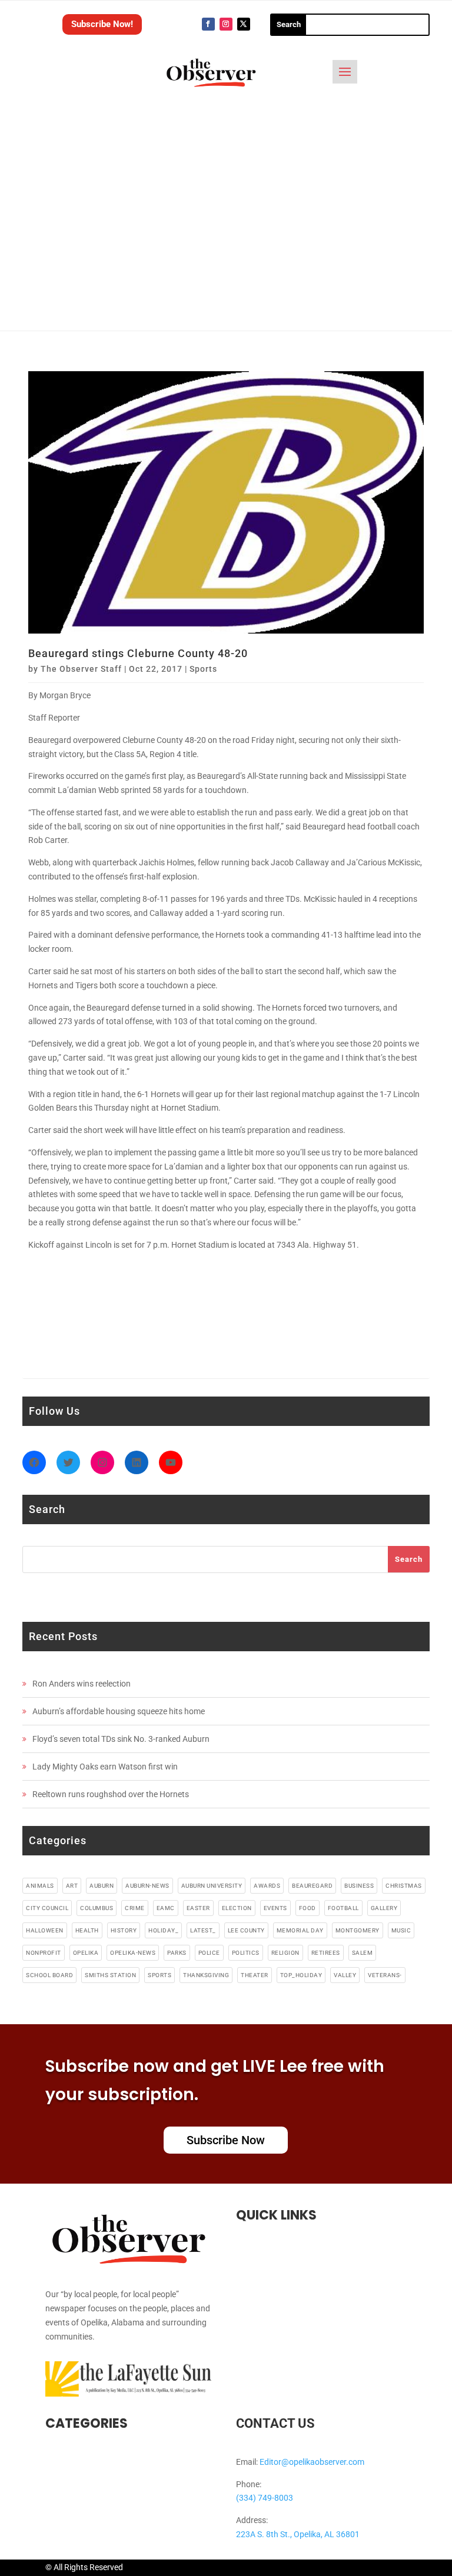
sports (159, 1975)
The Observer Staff (81, 669)
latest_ (203, 1930)
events (275, 1908)
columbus (97, 1908)
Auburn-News (147, 1886)
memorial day (300, 1930)
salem (363, 1953)
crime (135, 1908)
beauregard (312, 1886)
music (401, 1930)
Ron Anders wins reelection (82, 1684)
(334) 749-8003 (265, 2498)
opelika (86, 1953)
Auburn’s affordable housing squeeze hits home (119, 1711)
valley (345, 1975)
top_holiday (301, 1975)
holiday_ (163, 1930)
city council (47, 1908)
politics (246, 1953)
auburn (102, 1886)
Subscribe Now (226, 2140)
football (343, 1908)
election (237, 1908)
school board (49, 1975)
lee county (246, 1930)
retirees (326, 1953)
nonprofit (44, 1953)
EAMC (166, 1908)
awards (267, 1886)
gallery (384, 1908)
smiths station (110, 1975)
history (124, 1930)
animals (40, 1886)
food (308, 1908)
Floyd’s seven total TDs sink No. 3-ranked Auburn (121, 1739)
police (209, 1953)
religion (285, 1953)
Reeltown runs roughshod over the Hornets (111, 1794)
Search (409, 1559)
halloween (45, 1930)
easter (198, 1908)
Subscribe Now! (102, 24)
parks (177, 1953)
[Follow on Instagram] (226, 24)
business (359, 1886)
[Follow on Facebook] (208, 24)
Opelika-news (133, 1953)
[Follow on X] (244, 24)
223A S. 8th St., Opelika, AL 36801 (298, 2534)
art (72, 1886)
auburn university (212, 1886)
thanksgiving (206, 1975)
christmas (404, 1886)
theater (255, 1975)
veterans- (385, 1975)
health (87, 1930)
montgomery (358, 1930)
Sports (203, 669)
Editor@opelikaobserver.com (312, 2462)
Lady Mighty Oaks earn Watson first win (105, 1767)
